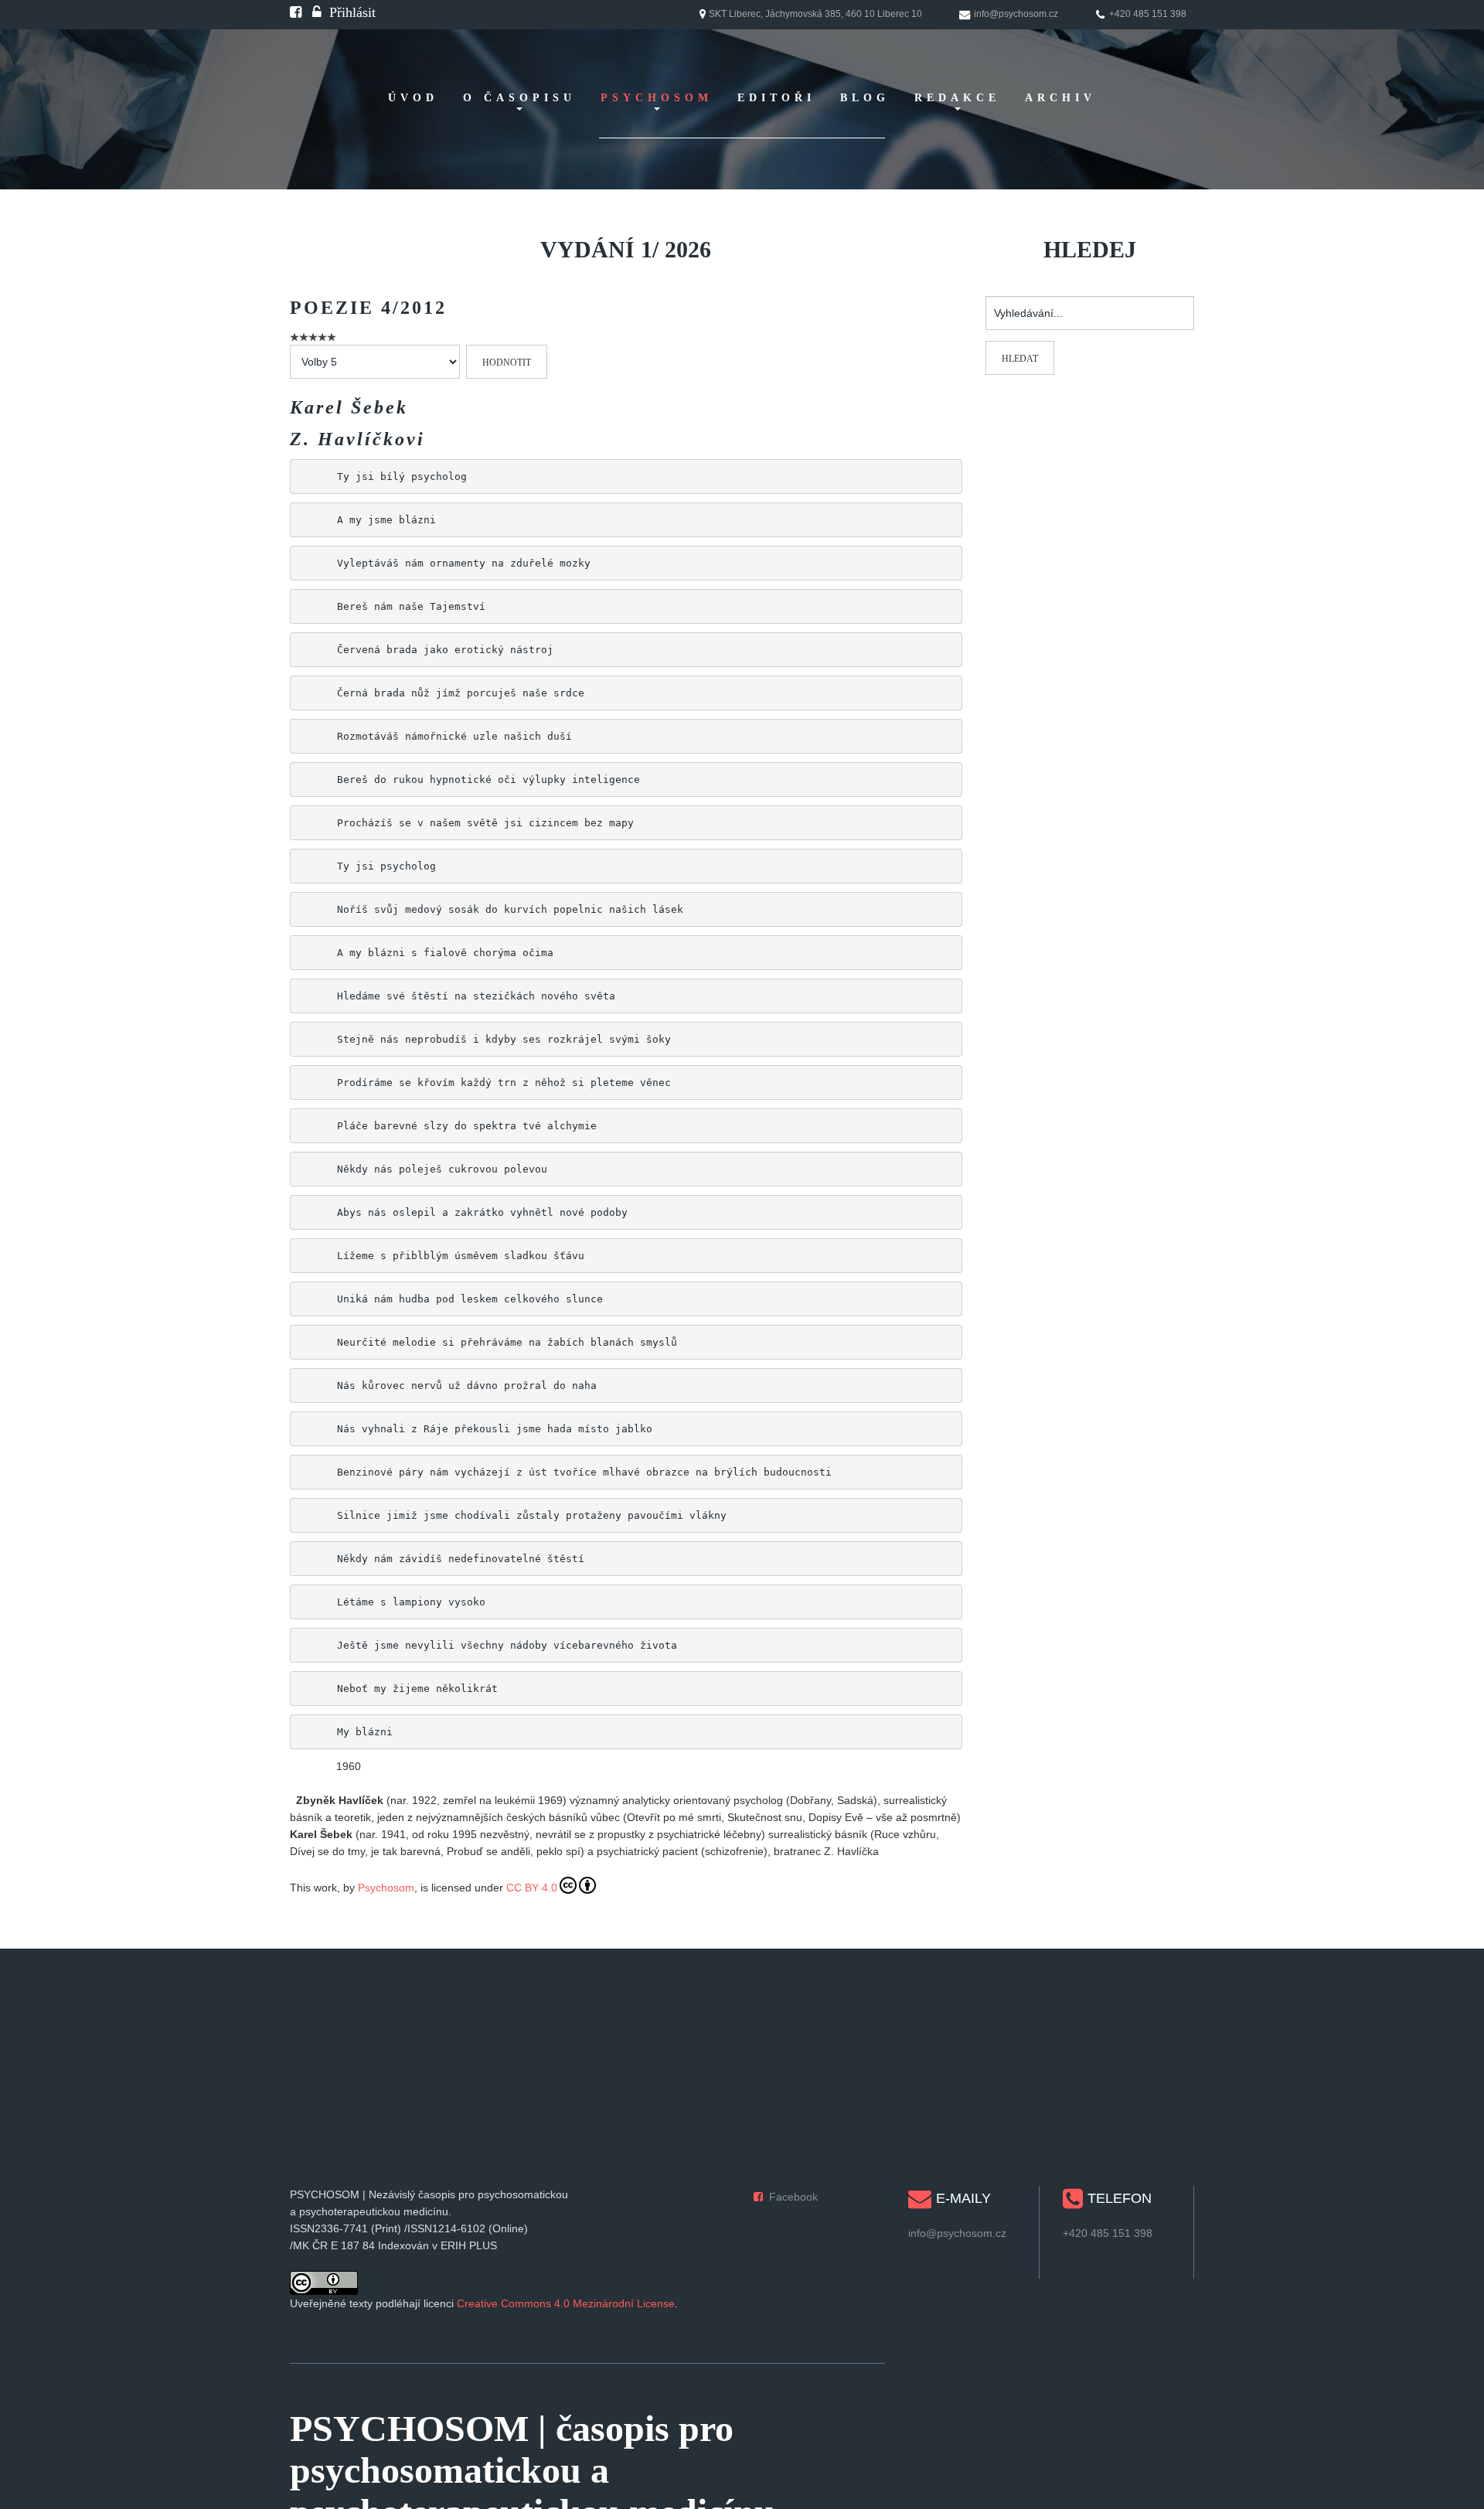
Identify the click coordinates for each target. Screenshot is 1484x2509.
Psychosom (386, 1888)
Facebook (793, 2197)
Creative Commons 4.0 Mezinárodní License (566, 2303)
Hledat (1020, 359)
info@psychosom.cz (957, 2233)
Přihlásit (352, 12)
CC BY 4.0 (532, 1888)
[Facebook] (296, 12)
